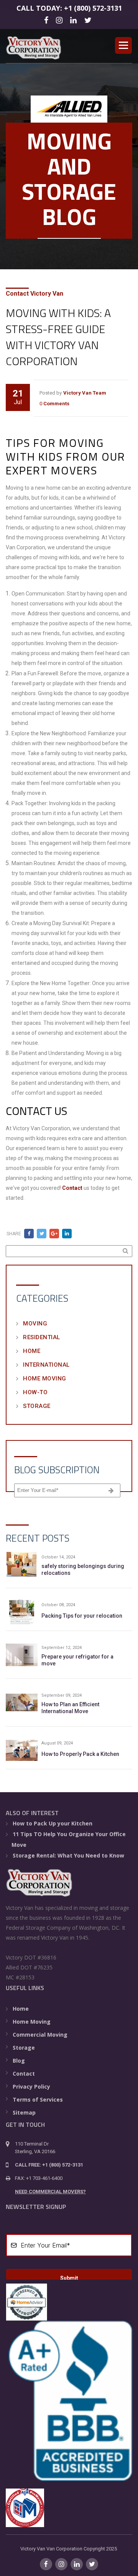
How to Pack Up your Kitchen (53, 1823)
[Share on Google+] (54, 1234)
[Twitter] (89, 20)
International (46, 1365)
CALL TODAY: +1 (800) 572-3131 (69, 8)
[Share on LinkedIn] (67, 1234)
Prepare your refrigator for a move (77, 1660)
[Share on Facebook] (29, 1234)
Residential (42, 1337)
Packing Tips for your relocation (82, 1616)
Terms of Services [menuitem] (38, 2099)
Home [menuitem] (21, 2009)
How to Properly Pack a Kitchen (80, 1754)
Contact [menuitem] (24, 2074)
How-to (35, 1392)
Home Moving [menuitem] (32, 2022)
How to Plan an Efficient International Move (70, 1708)
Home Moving (45, 1379)
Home (32, 1351)
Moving (35, 1324)
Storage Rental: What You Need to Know (68, 1855)
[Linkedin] (75, 20)
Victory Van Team (85, 393)
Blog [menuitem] (19, 2061)
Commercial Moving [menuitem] (40, 2035)
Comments (56, 404)
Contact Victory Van (34, 294)
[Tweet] (42, 1234)
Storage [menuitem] (24, 2048)
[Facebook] (47, 20)
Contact (72, 1188)
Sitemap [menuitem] (24, 2112)
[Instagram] (60, 20)
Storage (37, 1406)
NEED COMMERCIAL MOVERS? (50, 2192)
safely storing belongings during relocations (83, 1570)
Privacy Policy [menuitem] (31, 2087)
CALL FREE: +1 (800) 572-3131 (49, 2165)
